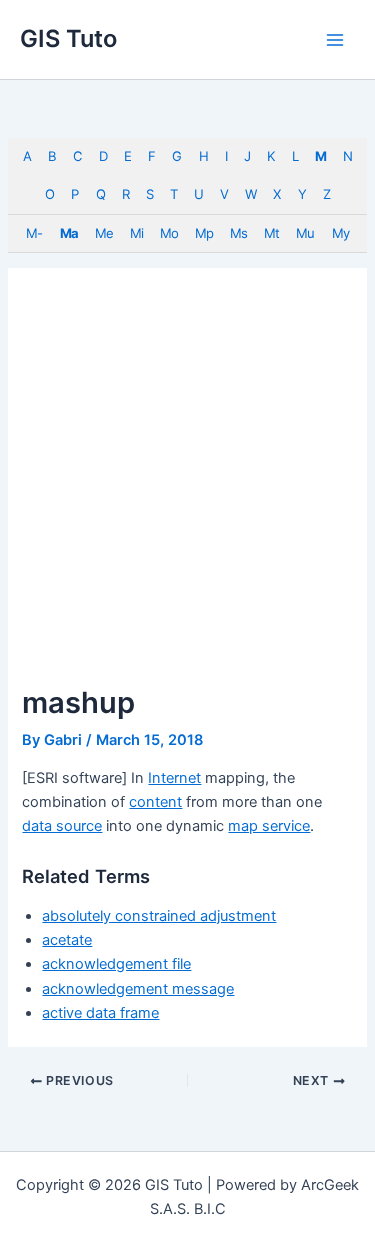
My (340, 233)
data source (62, 826)
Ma (69, 233)
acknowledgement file (116, 964)
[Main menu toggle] (335, 39)
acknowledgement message (138, 989)
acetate (67, 940)
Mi (136, 233)
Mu (305, 233)
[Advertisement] (187, 487)
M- (34, 233)
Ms (238, 233)
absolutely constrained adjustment (159, 916)
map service (269, 826)
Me (104, 233)
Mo (169, 233)
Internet (174, 778)
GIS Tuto (68, 38)
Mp (204, 233)
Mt (271, 233)
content (155, 802)
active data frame (100, 1013)
